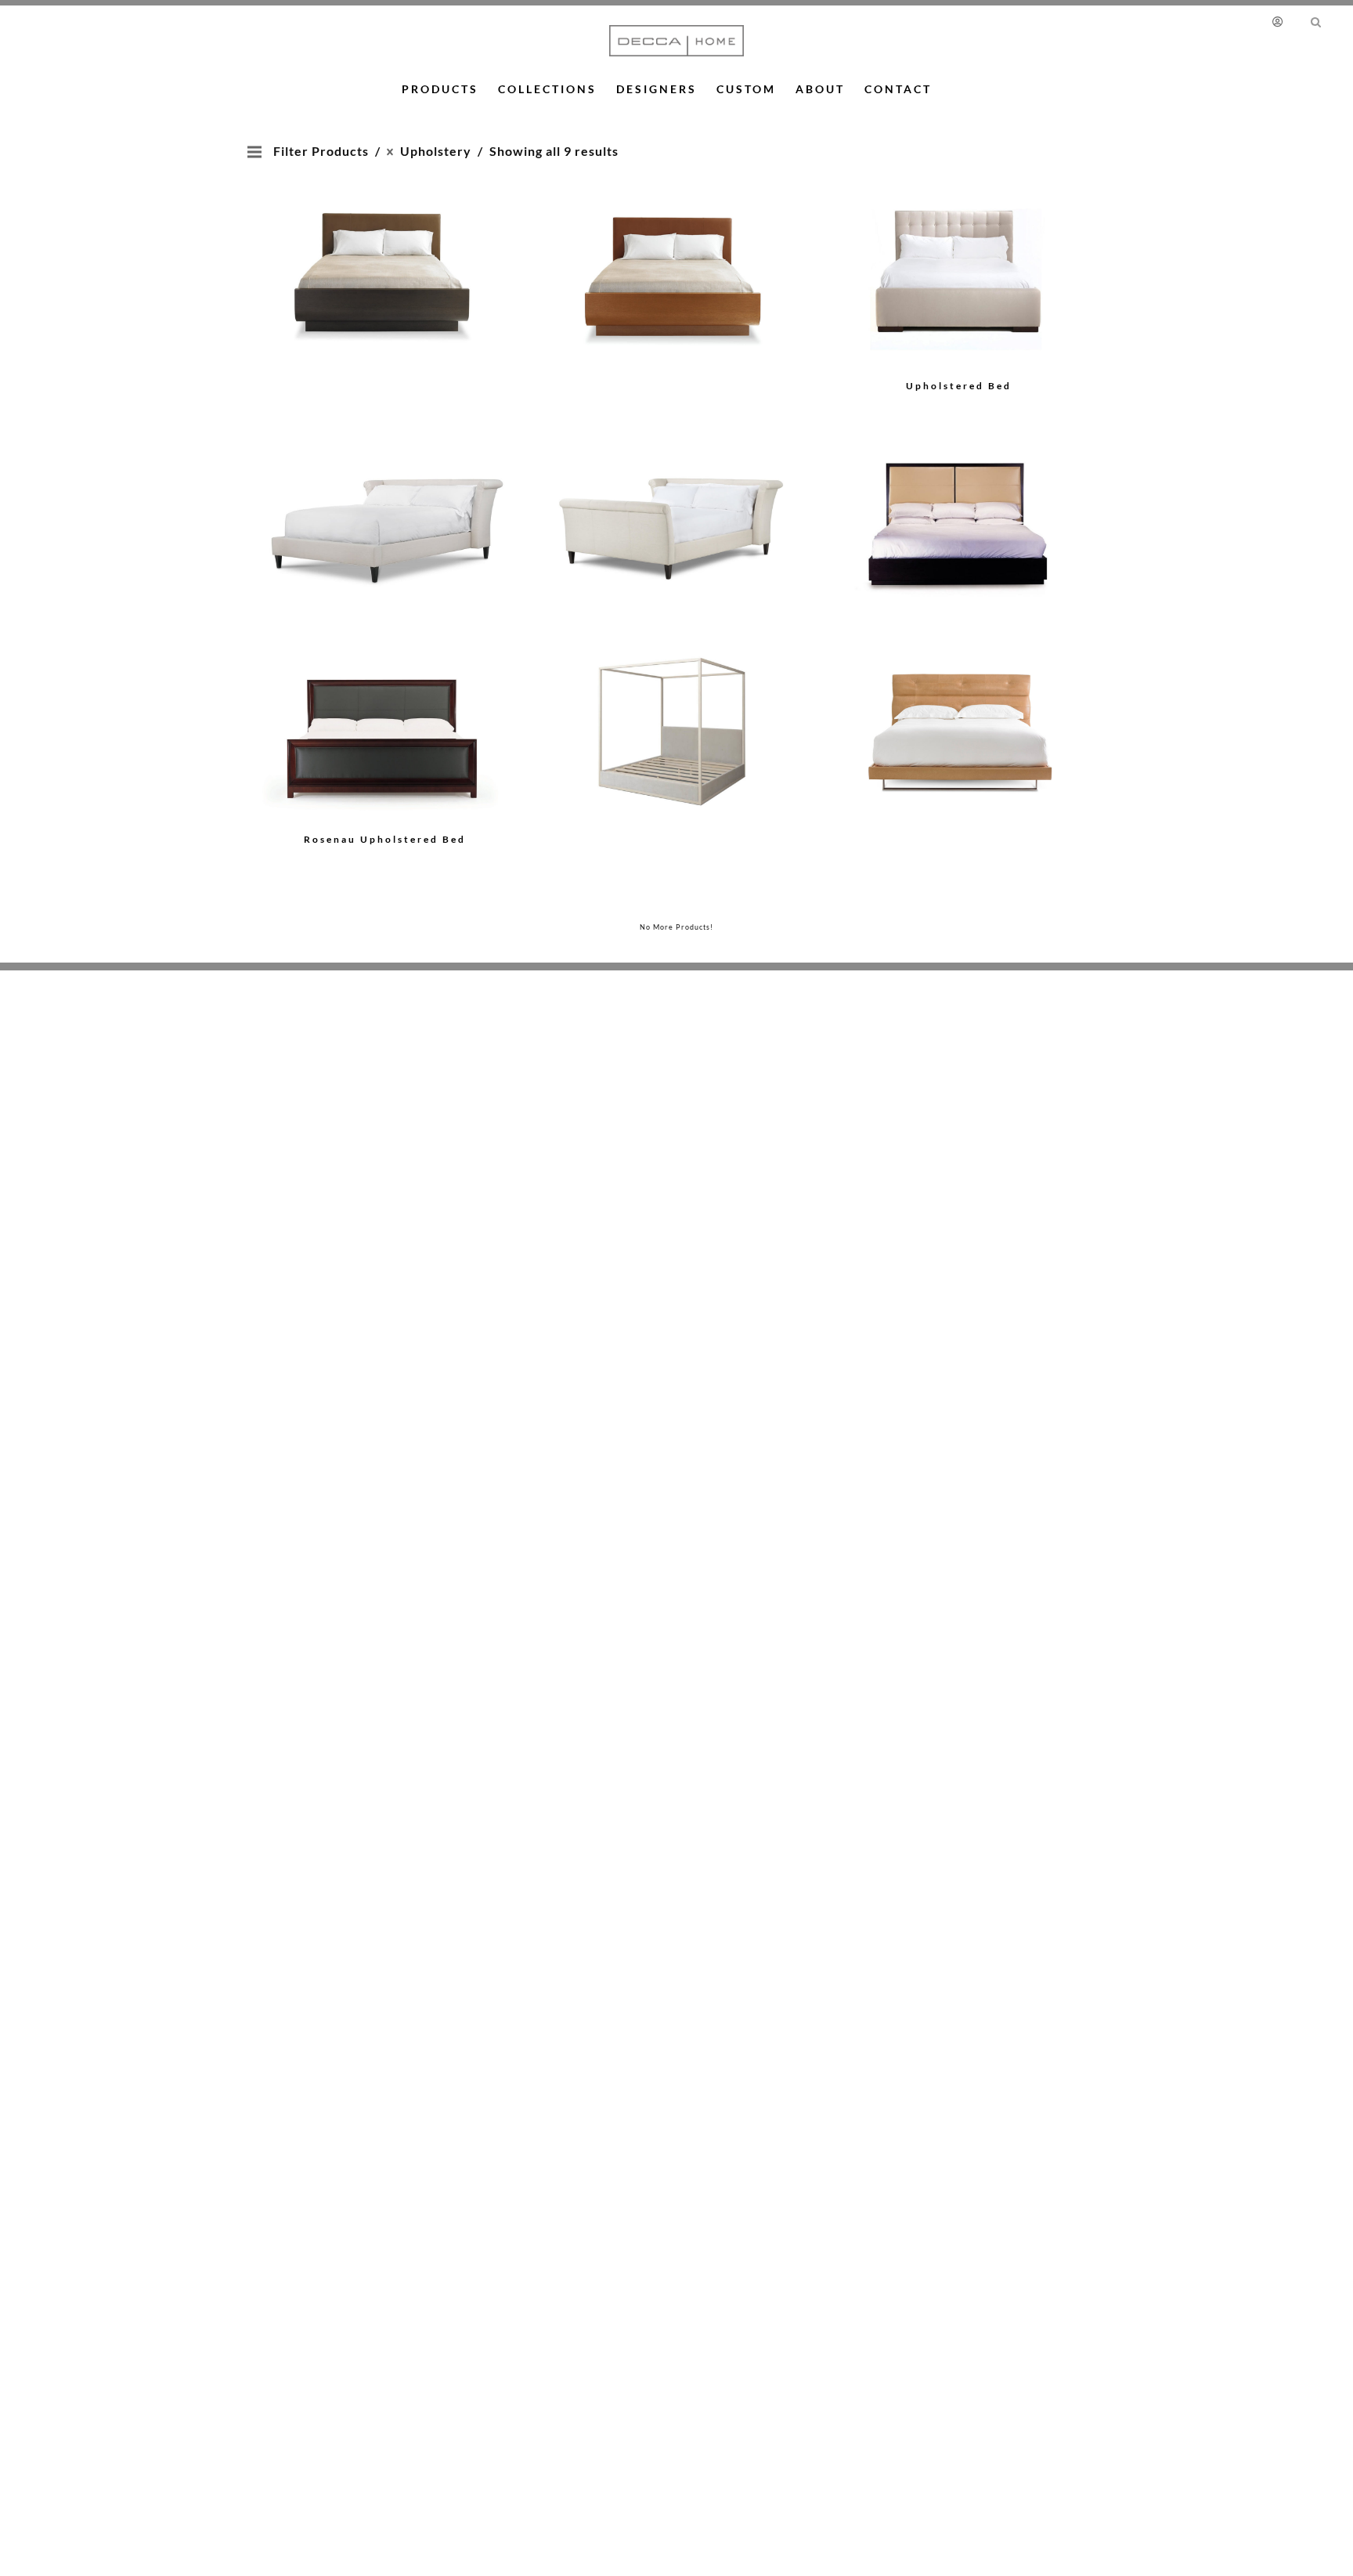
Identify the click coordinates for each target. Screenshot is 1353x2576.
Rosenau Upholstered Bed (385, 839)
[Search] (1316, 21)
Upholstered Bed (959, 386)
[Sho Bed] (959, 503)
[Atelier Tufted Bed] (959, 708)
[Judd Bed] (671, 708)
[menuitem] (1284, 21)
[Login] (1281, 21)
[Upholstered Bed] (385, 255)
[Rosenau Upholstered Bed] (385, 730)
